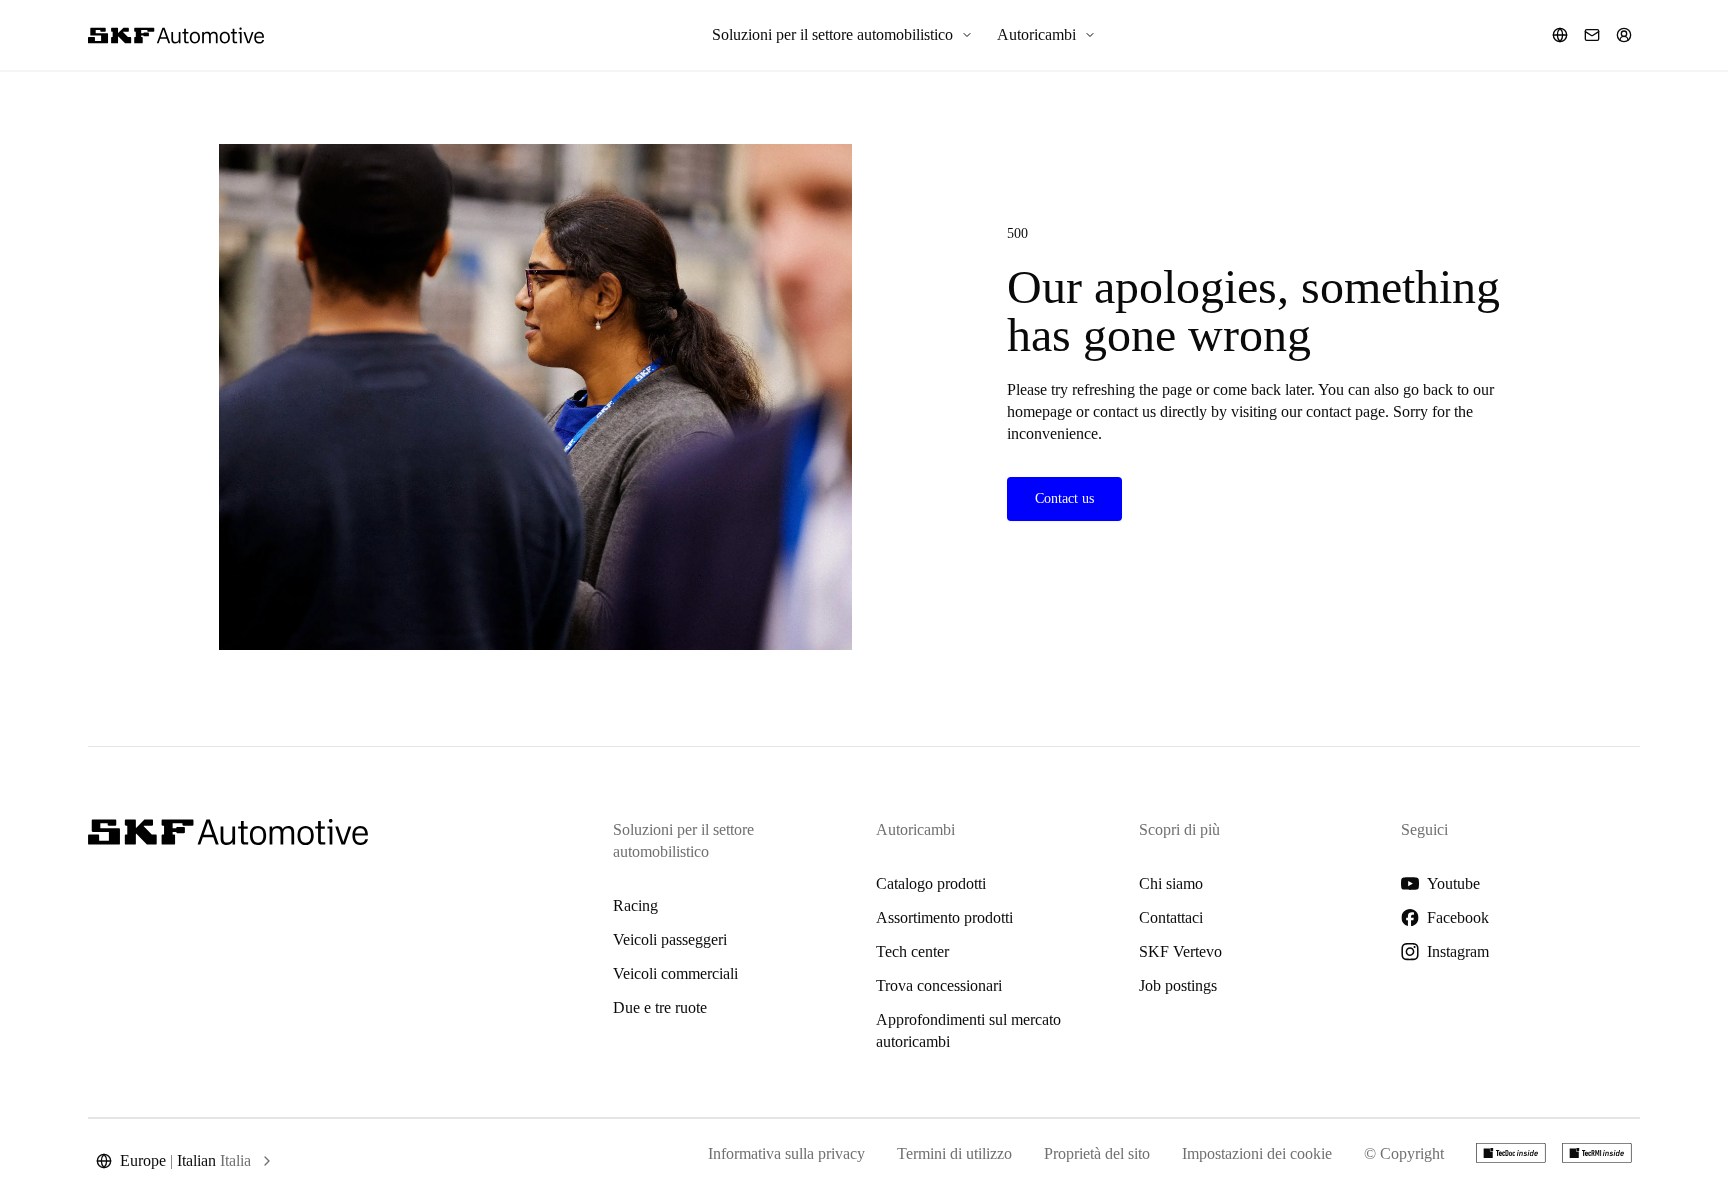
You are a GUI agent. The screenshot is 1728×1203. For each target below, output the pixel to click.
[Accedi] (1624, 35)
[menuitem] (842, 35)
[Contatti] (1592, 35)
